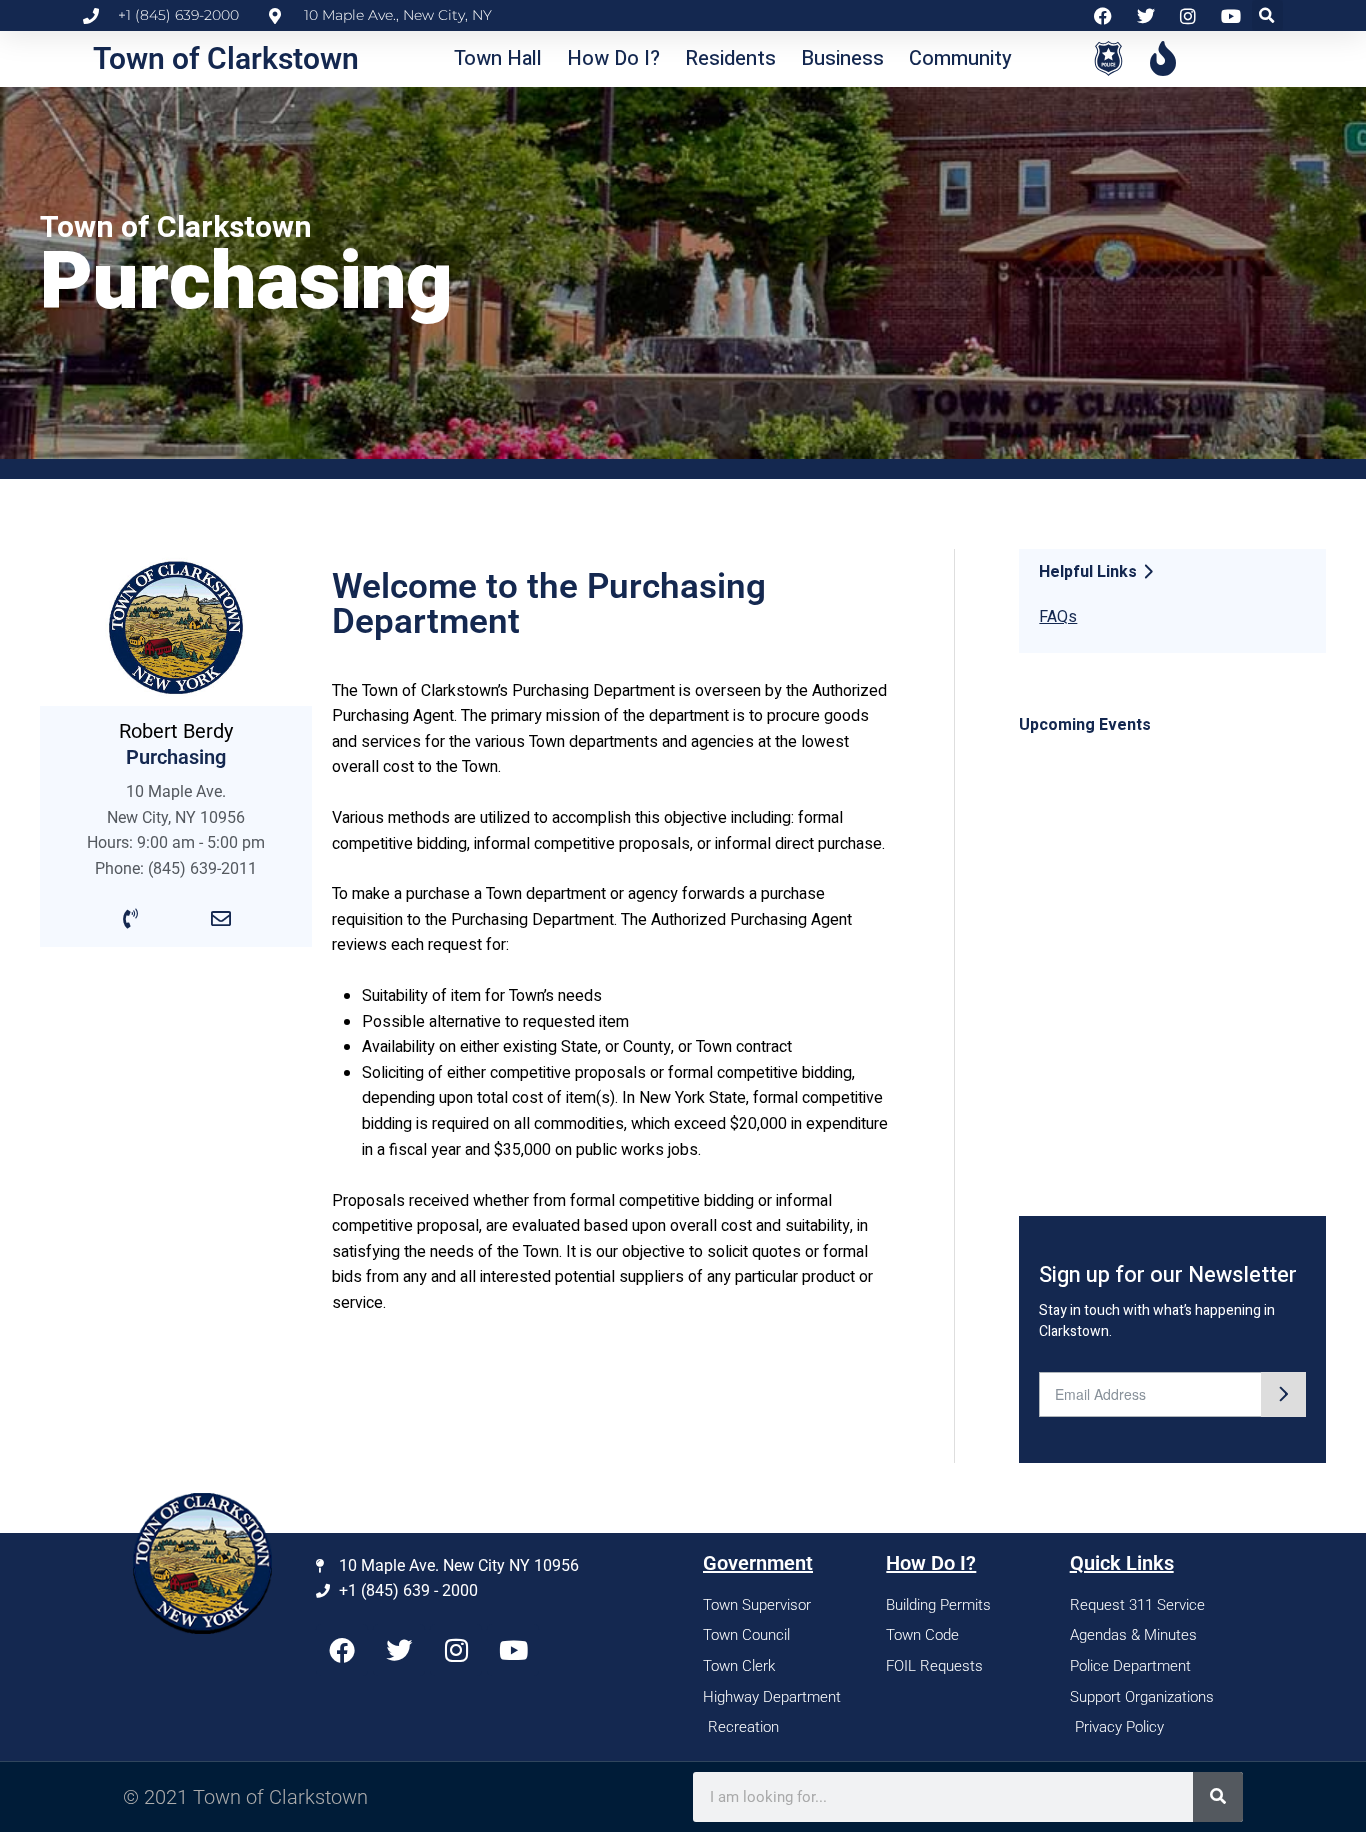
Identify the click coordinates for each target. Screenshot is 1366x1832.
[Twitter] (399, 1650)
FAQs (1058, 617)
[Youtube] (513, 1650)
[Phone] (131, 919)
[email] (221, 919)
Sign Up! (1283, 1394)
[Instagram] (456, 1650)
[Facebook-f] (342, 1650)
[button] (1267, 15)
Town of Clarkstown (226, 58)
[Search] (1218, 1797)
